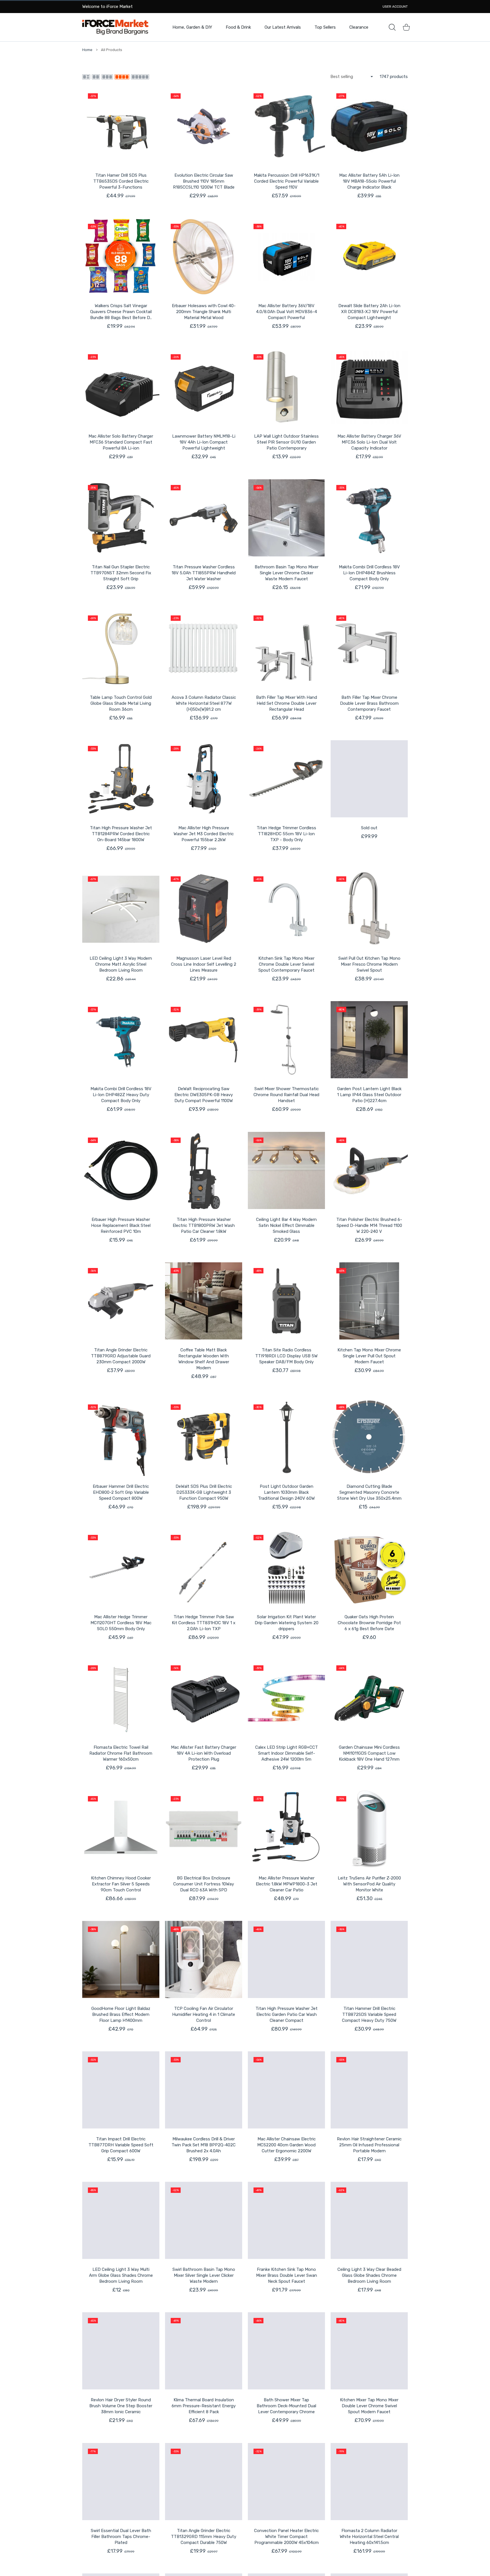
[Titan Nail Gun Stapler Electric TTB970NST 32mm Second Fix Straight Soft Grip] (121, 518)
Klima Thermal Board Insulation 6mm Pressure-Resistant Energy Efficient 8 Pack (204, 2406)
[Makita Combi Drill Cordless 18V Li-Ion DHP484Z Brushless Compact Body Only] (369, 518)
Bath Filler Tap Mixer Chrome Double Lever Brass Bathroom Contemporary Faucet (369, 703)
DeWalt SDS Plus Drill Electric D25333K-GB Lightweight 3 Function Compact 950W (204, 1492)
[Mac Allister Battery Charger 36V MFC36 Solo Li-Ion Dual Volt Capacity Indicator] (369, 387)
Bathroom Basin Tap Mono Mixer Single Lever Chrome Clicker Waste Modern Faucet (287, 573)
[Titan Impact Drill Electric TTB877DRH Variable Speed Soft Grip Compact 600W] (121, 2090)
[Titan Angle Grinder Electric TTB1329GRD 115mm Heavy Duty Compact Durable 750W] (204, 2482)
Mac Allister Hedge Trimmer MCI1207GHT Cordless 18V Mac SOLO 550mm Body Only (121, 1623)
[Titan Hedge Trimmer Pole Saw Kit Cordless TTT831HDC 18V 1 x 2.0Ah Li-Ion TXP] (204, 1568)
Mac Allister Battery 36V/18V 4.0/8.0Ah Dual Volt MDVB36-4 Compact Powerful (287, 312)
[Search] (392, 27)
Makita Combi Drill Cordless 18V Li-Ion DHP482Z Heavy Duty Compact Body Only (121, 1095)
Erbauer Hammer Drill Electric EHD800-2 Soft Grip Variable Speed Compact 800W (121, 1492)
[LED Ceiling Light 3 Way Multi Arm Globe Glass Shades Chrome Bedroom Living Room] (121, 2220)
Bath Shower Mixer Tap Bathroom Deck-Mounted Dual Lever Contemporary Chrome (286, 2406)
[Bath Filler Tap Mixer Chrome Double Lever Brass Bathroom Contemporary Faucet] (369, 648)
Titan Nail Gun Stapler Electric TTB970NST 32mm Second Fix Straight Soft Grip (121, 573)
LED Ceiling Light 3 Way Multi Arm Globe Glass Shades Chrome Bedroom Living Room (121, 2275)
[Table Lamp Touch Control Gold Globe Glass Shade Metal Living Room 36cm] (121, 648)
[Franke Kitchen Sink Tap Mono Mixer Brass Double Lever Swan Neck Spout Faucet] (286, 2220)
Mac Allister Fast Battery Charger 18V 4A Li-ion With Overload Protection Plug (204, 1753)
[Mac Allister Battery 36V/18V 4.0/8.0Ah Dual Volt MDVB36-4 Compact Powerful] (286, 257)
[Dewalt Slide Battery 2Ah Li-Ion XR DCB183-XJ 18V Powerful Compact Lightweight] (369, 257)
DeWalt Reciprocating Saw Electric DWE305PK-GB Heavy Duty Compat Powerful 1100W (204, 1095)
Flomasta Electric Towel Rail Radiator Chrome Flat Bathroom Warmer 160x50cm (121, 1753)
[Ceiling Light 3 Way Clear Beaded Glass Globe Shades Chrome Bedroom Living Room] (369, 2220)
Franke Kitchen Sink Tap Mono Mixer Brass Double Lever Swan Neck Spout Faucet (287, 2275)
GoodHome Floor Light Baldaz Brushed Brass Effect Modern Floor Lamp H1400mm (121, 2014)
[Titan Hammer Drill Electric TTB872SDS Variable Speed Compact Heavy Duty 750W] (369, 1959)
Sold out (369, 828)
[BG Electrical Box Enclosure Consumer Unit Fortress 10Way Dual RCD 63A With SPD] (204, 1829)
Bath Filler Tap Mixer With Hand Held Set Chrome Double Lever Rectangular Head (287, 703)
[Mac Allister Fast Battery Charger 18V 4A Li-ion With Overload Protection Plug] (204, 1698)
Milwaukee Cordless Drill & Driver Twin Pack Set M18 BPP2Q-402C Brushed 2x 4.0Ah (204, 2145)
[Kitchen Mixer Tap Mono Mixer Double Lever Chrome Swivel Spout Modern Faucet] (369, 2351)
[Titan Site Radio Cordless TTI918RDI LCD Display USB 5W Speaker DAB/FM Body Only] (286, 1301)
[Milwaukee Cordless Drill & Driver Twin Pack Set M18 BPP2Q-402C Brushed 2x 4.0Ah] (204, 2090)
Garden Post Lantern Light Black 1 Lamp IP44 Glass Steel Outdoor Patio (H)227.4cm (369, 1095)
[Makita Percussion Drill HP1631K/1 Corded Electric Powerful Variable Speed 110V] (286, 126)
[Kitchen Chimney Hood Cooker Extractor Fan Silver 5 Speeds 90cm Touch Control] (121, 1829)
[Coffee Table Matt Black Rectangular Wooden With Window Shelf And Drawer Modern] (204, 1301)
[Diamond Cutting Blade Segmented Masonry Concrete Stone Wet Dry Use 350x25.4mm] (369, 1437)
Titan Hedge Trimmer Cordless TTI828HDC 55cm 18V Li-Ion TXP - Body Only (286, 834)
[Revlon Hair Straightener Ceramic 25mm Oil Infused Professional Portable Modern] (369, 2090)
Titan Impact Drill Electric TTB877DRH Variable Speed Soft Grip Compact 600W (121, 2145)
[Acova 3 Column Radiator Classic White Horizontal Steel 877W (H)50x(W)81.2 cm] (204, 648)
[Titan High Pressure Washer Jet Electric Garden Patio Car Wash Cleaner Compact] (286, 1959)
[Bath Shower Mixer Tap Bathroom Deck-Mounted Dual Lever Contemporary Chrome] (286, 2351)
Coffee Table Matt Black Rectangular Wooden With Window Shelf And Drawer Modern (204, 1359)
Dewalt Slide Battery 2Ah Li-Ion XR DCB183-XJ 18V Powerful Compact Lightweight (369, 312)
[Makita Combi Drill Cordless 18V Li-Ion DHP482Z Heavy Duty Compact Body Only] (121, 1040)
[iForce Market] (115, 27)
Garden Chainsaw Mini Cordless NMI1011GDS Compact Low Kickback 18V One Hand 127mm (369, 1753)
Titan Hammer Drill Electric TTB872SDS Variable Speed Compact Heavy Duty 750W (369, 2014)
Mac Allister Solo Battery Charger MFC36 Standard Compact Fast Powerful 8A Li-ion (121, 442)
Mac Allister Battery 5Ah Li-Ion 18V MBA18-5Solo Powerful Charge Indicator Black (369, 181)
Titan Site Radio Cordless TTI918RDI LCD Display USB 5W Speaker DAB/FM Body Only (286, 1356)
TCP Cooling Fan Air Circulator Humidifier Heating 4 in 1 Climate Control (204, 2014)
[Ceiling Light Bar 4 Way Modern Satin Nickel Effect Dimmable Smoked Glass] (286, 1170)
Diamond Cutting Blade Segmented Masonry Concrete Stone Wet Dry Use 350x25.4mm (369, 1492)
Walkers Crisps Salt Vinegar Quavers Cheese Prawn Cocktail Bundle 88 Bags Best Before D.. (121, 312)
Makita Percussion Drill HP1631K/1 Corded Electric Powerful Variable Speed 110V (287, 181)
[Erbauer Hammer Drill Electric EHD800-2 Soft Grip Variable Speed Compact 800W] (121, 1437)
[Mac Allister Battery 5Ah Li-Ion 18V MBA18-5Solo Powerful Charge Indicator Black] (369, 126)
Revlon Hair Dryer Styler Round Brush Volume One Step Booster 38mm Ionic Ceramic (121, 2406)
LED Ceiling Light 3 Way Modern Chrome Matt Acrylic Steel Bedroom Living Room (121, 964)
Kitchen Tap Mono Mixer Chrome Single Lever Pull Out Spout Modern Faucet (369, 1356)
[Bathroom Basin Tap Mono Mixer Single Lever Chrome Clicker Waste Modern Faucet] (286, 518)
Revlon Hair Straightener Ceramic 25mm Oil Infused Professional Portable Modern (369, 2145)
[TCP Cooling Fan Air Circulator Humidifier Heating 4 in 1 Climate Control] (204, 1959)
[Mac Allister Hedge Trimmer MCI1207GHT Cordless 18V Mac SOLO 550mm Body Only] (121, 1568)
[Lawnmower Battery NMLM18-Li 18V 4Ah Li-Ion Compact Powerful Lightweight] (204, 387)
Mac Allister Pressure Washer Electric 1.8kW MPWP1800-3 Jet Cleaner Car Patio (287, 1884)
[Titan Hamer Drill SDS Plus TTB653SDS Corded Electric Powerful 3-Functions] (121, 126)
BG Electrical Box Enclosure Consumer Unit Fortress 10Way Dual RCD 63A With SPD (204, 1884)
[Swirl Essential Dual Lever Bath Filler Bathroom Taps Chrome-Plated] (121, 2482)
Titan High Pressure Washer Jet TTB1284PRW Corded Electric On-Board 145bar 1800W (121, 834)
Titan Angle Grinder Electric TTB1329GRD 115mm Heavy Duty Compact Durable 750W (204, 2537)
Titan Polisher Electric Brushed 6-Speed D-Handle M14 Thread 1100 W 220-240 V (369, 1225)
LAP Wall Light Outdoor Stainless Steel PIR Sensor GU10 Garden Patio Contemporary (286, 442)
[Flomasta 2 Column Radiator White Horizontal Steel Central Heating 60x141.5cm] (369, 2482)
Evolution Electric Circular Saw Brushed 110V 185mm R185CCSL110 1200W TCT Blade (204, 181)
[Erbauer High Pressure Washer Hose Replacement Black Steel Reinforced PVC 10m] (121, 1170)
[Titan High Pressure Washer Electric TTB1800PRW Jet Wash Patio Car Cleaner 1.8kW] (204, 1170)
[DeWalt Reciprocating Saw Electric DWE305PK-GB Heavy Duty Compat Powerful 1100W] (204, 1040)
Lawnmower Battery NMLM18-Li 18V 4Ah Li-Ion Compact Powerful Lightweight (204, 442)
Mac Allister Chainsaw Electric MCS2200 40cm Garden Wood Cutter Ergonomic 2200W (286, 2145)
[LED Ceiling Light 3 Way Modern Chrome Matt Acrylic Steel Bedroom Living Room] (121, 909)
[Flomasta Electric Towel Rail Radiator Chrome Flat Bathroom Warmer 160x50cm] (121, 1698)
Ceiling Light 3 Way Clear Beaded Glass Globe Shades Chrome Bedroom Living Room (369, 2275)
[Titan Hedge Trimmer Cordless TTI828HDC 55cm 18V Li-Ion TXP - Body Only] (286, 779)
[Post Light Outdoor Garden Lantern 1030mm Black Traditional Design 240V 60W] (286, 1437)
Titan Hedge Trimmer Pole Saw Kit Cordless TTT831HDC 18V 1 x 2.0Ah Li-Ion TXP (204, 1623)
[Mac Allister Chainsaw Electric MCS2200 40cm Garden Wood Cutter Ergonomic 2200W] (286, 2090)
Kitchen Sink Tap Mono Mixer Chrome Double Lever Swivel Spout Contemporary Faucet (286, 964)
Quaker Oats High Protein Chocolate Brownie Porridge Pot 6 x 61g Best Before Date (369, 1623)
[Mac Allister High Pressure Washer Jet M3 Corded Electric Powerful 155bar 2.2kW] (204, 779)
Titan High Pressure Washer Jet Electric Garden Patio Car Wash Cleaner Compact (287, 2014)
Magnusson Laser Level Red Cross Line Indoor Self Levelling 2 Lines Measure (204, 964)
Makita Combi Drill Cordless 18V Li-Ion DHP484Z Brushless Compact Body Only (369, 573)
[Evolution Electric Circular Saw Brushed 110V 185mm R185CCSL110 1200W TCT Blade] (204, 126)
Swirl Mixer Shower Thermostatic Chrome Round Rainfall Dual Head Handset (286, 1095)
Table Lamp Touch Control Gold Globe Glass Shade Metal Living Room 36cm (121, 703)
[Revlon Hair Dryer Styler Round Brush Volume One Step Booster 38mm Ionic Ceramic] (121, 2351)
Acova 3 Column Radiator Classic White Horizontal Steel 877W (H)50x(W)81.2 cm (204, 703)
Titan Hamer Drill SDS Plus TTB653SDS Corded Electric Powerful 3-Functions (121, 181)
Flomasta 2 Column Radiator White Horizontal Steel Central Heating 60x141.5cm (369, 2537)
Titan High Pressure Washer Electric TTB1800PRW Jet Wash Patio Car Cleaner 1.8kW (204, 1225)
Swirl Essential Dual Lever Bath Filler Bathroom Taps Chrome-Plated (121, 2537)
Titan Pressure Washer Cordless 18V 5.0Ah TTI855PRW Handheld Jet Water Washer (204, 573)
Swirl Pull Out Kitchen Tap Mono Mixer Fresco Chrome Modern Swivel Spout (369, 964)
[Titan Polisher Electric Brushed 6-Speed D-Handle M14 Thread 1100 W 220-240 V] (369, 1170)
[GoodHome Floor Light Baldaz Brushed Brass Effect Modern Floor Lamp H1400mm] (121, 1959)
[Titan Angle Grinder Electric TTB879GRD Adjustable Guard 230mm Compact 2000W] (121, 1301)
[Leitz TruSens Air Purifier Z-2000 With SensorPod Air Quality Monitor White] (369, 1829)
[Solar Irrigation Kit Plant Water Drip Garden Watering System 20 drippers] (286, 1568)
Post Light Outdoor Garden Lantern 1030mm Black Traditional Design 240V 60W (286, 1492)
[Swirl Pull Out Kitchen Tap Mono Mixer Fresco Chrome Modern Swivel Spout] (369, 909)
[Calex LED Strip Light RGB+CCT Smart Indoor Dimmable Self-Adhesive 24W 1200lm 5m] (286, 1698)
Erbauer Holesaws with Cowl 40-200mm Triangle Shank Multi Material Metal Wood (204, 312)
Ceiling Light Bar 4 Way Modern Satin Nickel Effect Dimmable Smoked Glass (286, 1225)
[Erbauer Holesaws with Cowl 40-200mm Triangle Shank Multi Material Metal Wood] (204, 257)
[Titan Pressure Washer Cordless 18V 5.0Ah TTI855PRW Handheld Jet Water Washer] (204, 518)
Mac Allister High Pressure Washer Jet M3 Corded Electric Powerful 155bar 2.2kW (204, 834)
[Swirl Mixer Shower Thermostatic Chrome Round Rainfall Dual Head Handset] (286, 1040)
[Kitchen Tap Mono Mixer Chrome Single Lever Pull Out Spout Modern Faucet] (369, 1301)
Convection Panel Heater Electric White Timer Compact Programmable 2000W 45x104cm (286, 2537)
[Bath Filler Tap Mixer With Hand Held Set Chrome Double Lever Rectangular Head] (286, 648)
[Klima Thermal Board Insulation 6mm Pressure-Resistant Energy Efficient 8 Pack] (204, 2351)
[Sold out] (369, 779)
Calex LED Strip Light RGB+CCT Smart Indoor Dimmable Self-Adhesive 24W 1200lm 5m (287, 1753)
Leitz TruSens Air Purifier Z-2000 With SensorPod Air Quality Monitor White (369, 1884)
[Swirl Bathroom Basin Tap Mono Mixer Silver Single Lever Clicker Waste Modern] (204, 2220)
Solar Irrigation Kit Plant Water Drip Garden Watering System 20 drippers (287, 1623)
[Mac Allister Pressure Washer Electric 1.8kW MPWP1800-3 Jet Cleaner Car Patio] (286, 1829)
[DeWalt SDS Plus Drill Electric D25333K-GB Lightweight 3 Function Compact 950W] (204, 1437)
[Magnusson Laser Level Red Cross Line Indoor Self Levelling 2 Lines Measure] (204, 909)
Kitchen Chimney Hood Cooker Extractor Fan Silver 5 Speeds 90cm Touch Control (121, 1884)
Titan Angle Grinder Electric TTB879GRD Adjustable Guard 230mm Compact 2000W (121, 1356)
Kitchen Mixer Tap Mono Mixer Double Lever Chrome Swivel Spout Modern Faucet (369, 2406)
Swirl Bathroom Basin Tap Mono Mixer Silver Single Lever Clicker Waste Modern (204, 2275)
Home (87, 50)
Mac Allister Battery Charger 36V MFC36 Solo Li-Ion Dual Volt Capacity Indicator (369, 442)
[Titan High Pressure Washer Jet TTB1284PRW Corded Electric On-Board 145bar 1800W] (121, 779)
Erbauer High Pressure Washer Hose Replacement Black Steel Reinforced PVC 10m (121, 1225)
